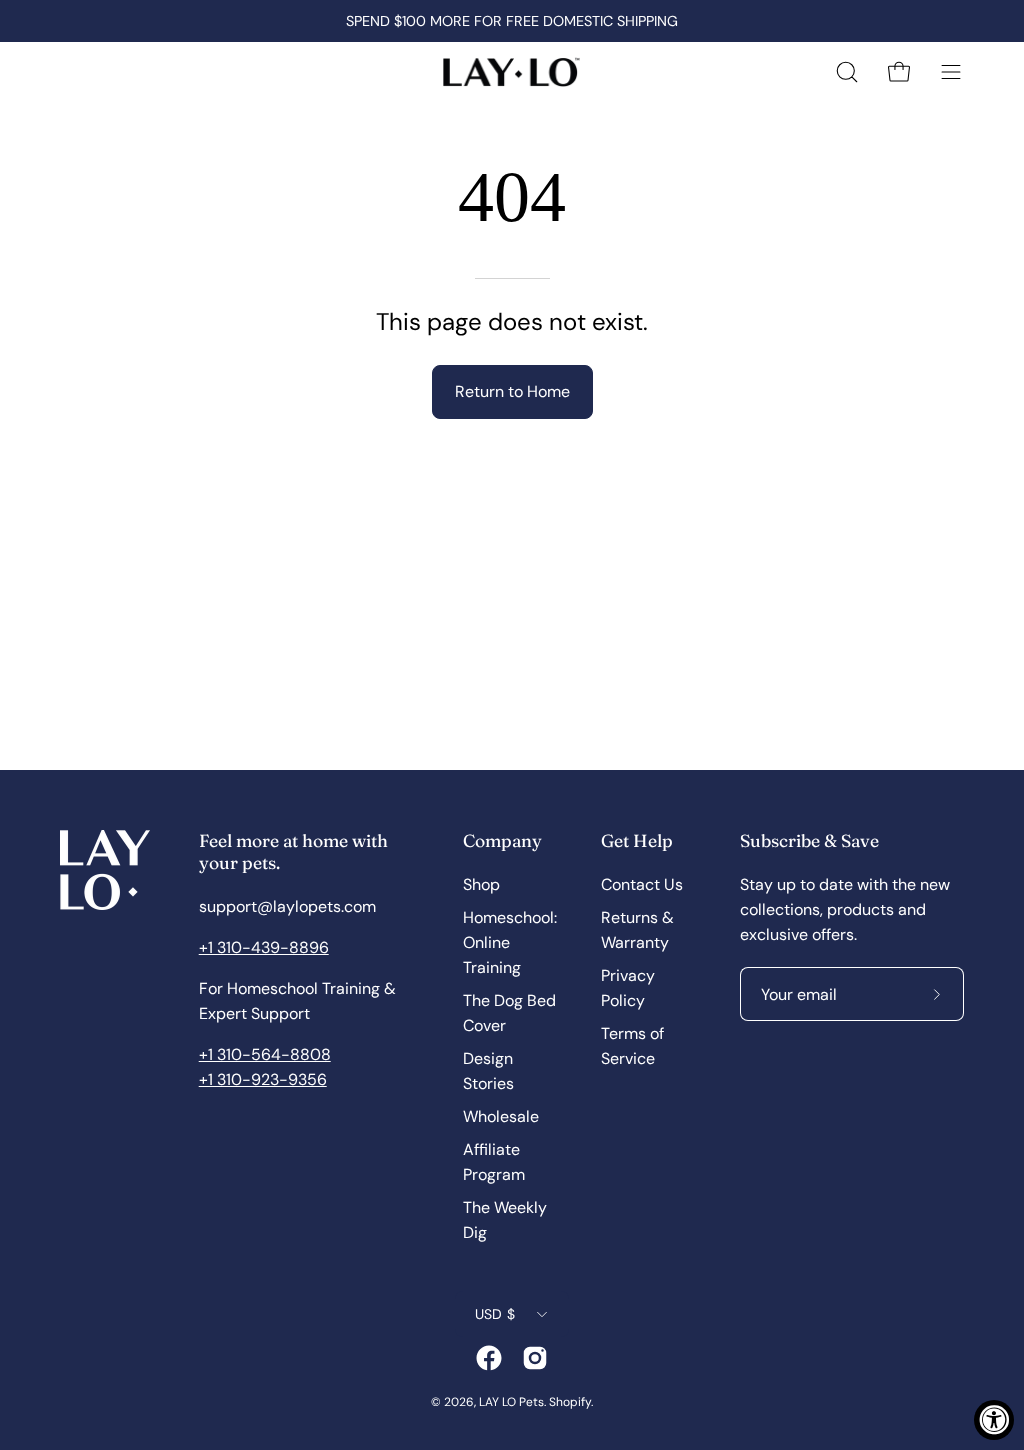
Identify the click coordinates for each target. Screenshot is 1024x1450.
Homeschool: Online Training (510, 942)
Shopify (570, 1402)
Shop (481, 884)
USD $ (495, 1314)
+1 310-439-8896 (264, 947)
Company (502, 840)
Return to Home (512, 391)
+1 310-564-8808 (265, 1054)
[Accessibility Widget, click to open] (994, 1420)
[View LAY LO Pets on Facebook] (489, 1358)
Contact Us (642, 884)
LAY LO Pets (511, 1402)
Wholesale (501, 1116)
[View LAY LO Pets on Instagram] (535, 1358)
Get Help (637, 840)
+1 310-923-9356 (263, 1079)
